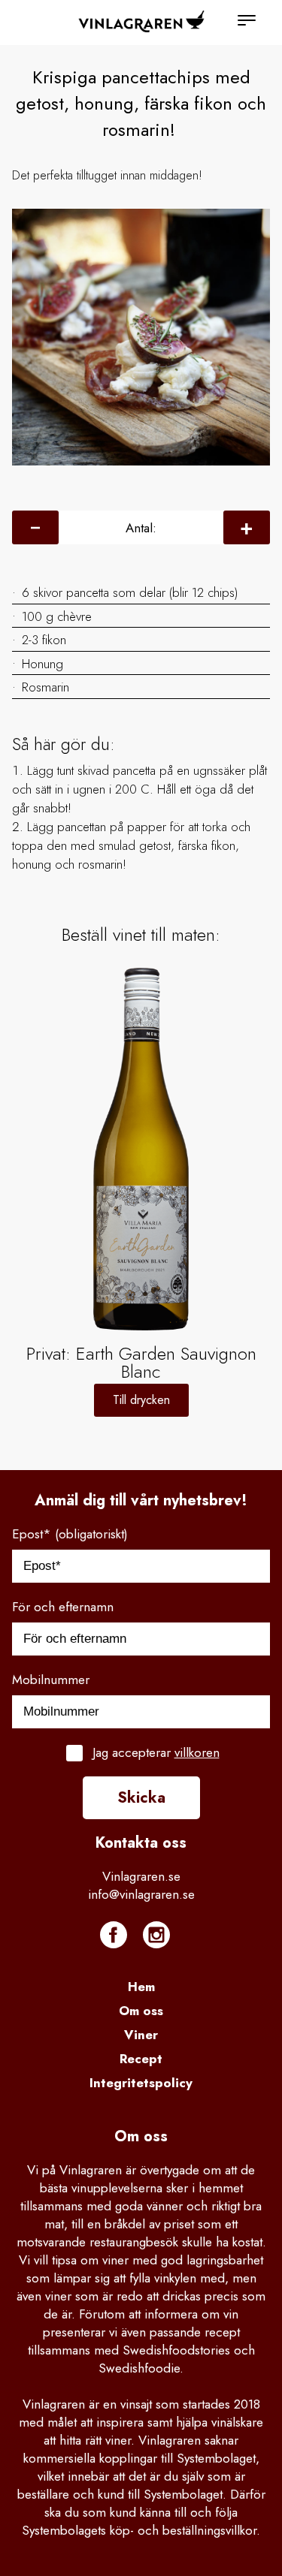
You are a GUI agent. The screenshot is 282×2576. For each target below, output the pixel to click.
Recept (141, 2059)
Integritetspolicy (141, 2083)
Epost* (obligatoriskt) (70, 1534)
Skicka (141, 1798)
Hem (141, 1987)
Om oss (141, 2011)
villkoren (197, 1752)
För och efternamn (63, 1607)
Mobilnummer (51, 1680)
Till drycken (141, 1400)
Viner (141, 2035)
